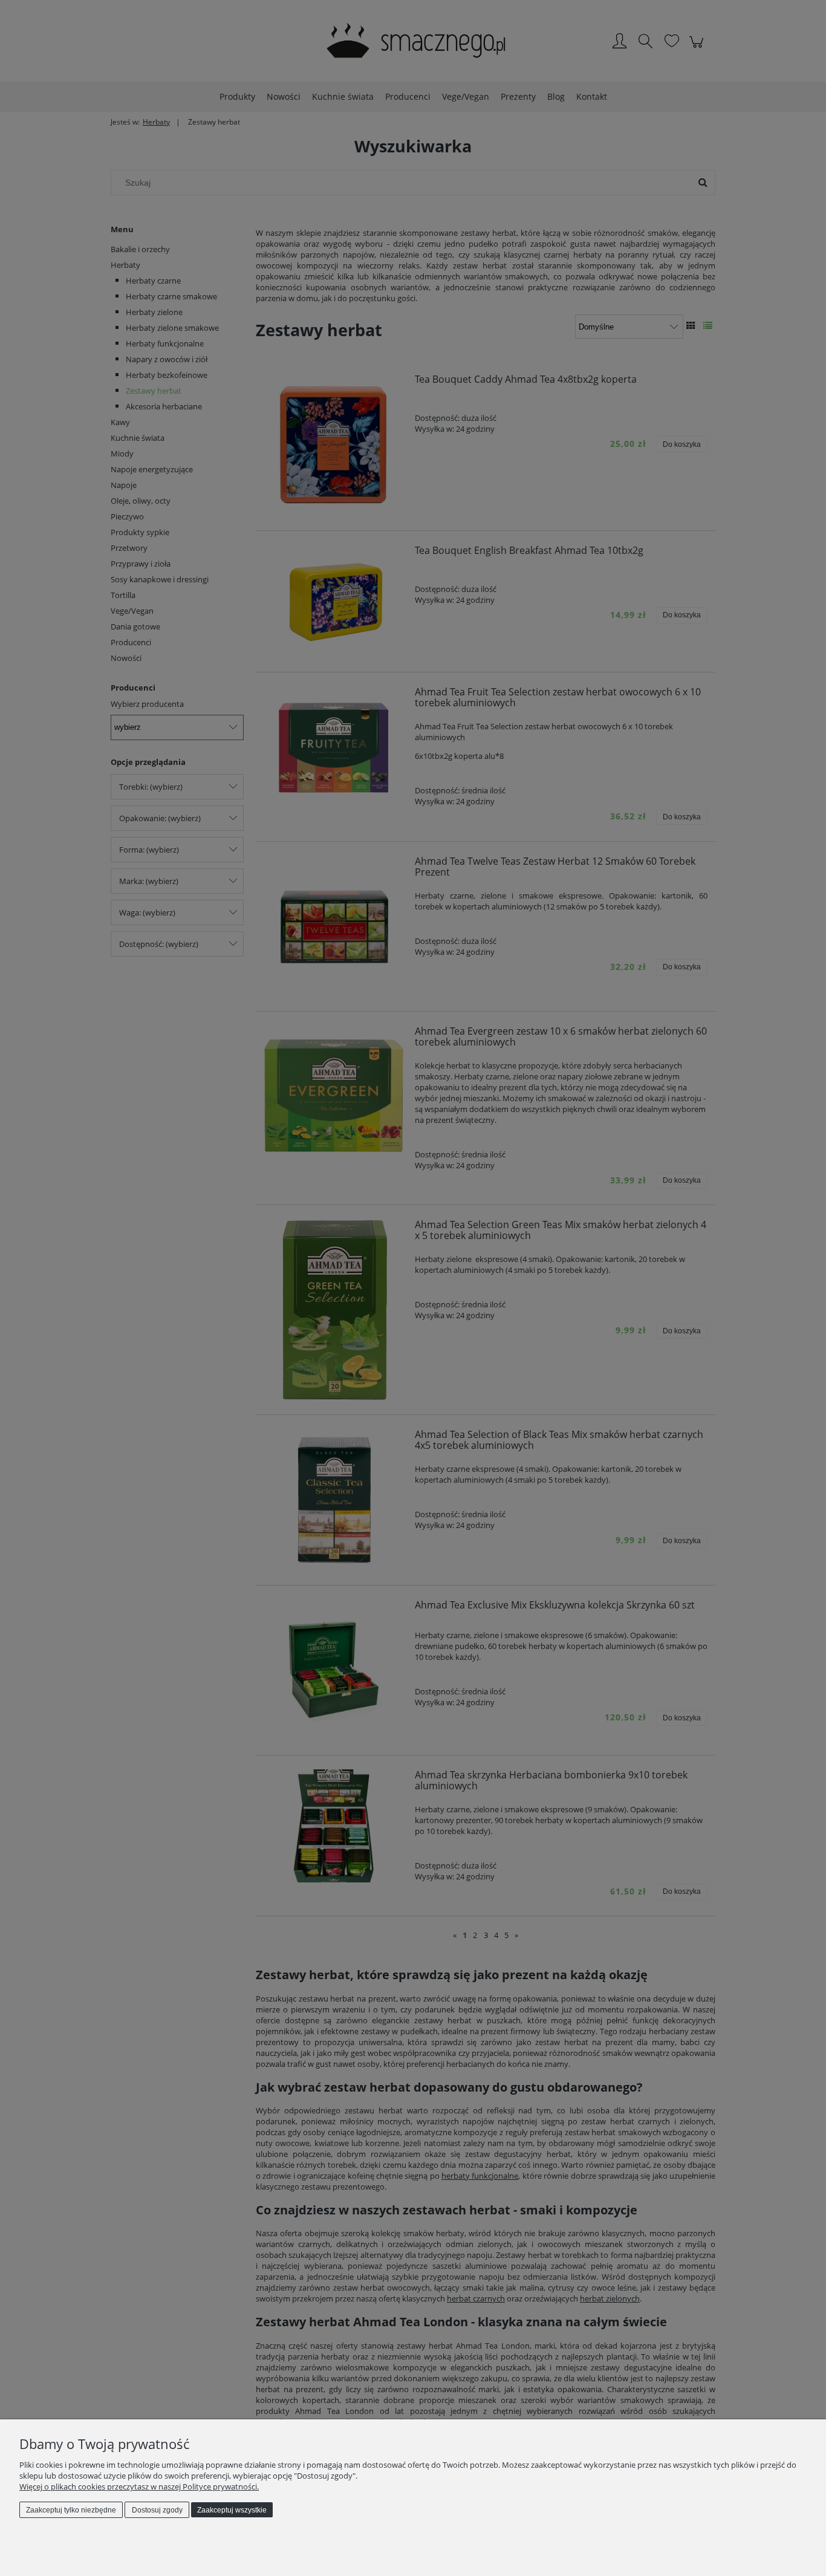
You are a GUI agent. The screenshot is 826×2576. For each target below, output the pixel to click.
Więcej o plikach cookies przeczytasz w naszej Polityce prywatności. (139, 2487)
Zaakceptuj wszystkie (232, 2510)
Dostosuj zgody (157, 2510)
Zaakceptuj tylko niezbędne (71, 2510)
